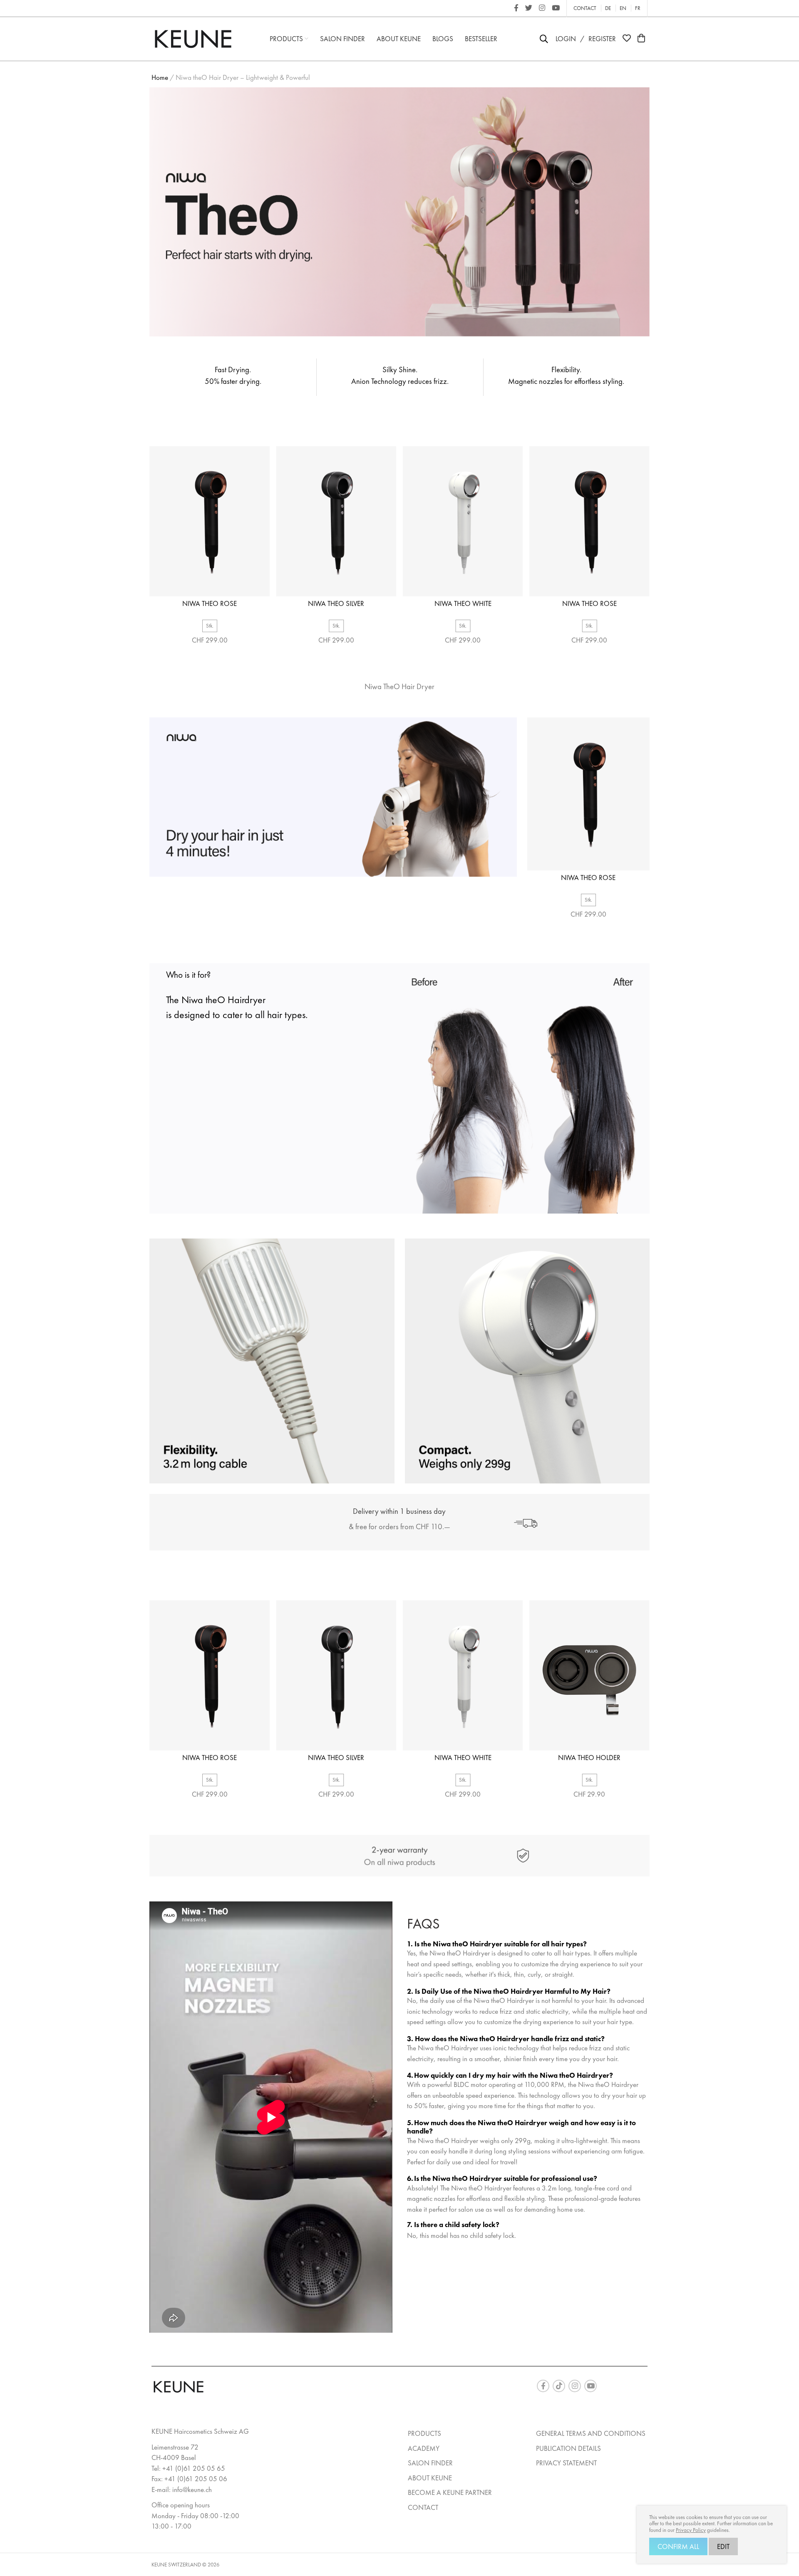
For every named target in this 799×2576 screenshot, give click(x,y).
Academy (424, 2448)
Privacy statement (566, 2463)
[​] (516, 8)
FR (638, 8)
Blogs (443, 39)
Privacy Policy (691, 2530)
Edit (723, 2546)
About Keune (399, 39)
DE (608, 8)
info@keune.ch (192, 2489)
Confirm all (678, 2546)
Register (602, 39)
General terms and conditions (591, 2433)
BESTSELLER (481, 39)
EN (623, 8)
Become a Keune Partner (450, 2492)
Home (160, 77)
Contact (585, 8)
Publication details (568, 2448)
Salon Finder (342, 39)
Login (566, 39)
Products (287, 39)
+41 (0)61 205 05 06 (196, 2479)
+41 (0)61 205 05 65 (194, 2468)
